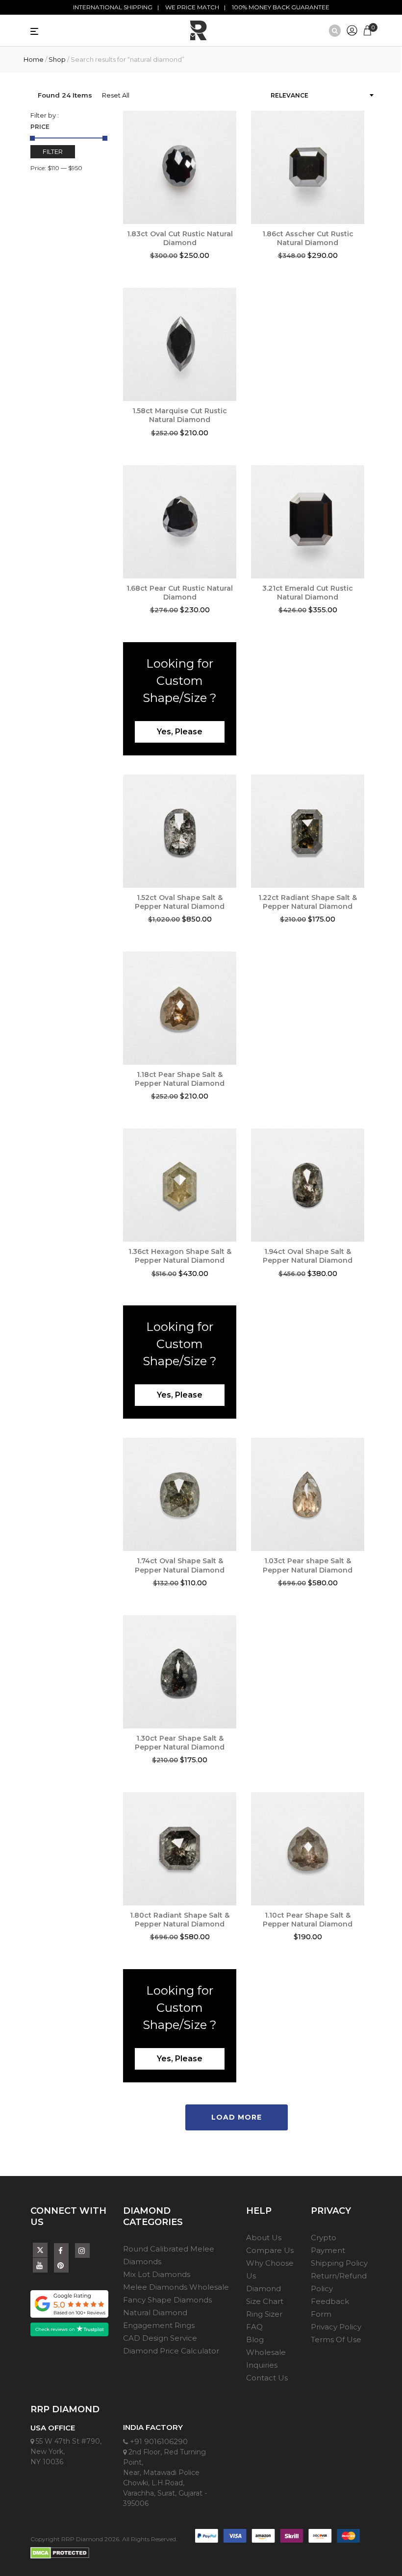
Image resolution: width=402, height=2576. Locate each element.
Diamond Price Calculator (171, 2351)
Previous (116, 170)
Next (372, 1497)
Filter (53, 151)
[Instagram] (82, 2251)
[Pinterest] (61, 2265)
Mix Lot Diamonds (157, 2274)
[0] (367, 29)
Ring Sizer (264, 2314)
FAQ (254, 2327)
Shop (57, 59)
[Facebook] (61, 2251)
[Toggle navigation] (52, 30)
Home (34, 59)
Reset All (116, 95)
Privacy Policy (336, 2327)
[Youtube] (40, 2265)
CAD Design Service (160, 2338)
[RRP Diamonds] (199, 30)
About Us (264, 2238)
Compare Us (270, 2250)
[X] (40, 2248)
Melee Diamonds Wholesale (176, 2287)
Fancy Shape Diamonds (167, 2300)
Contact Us (267, 2378)
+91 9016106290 (158, 2441)
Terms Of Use (336, 2339)
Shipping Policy (339, 2263)
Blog (255, 2339)
